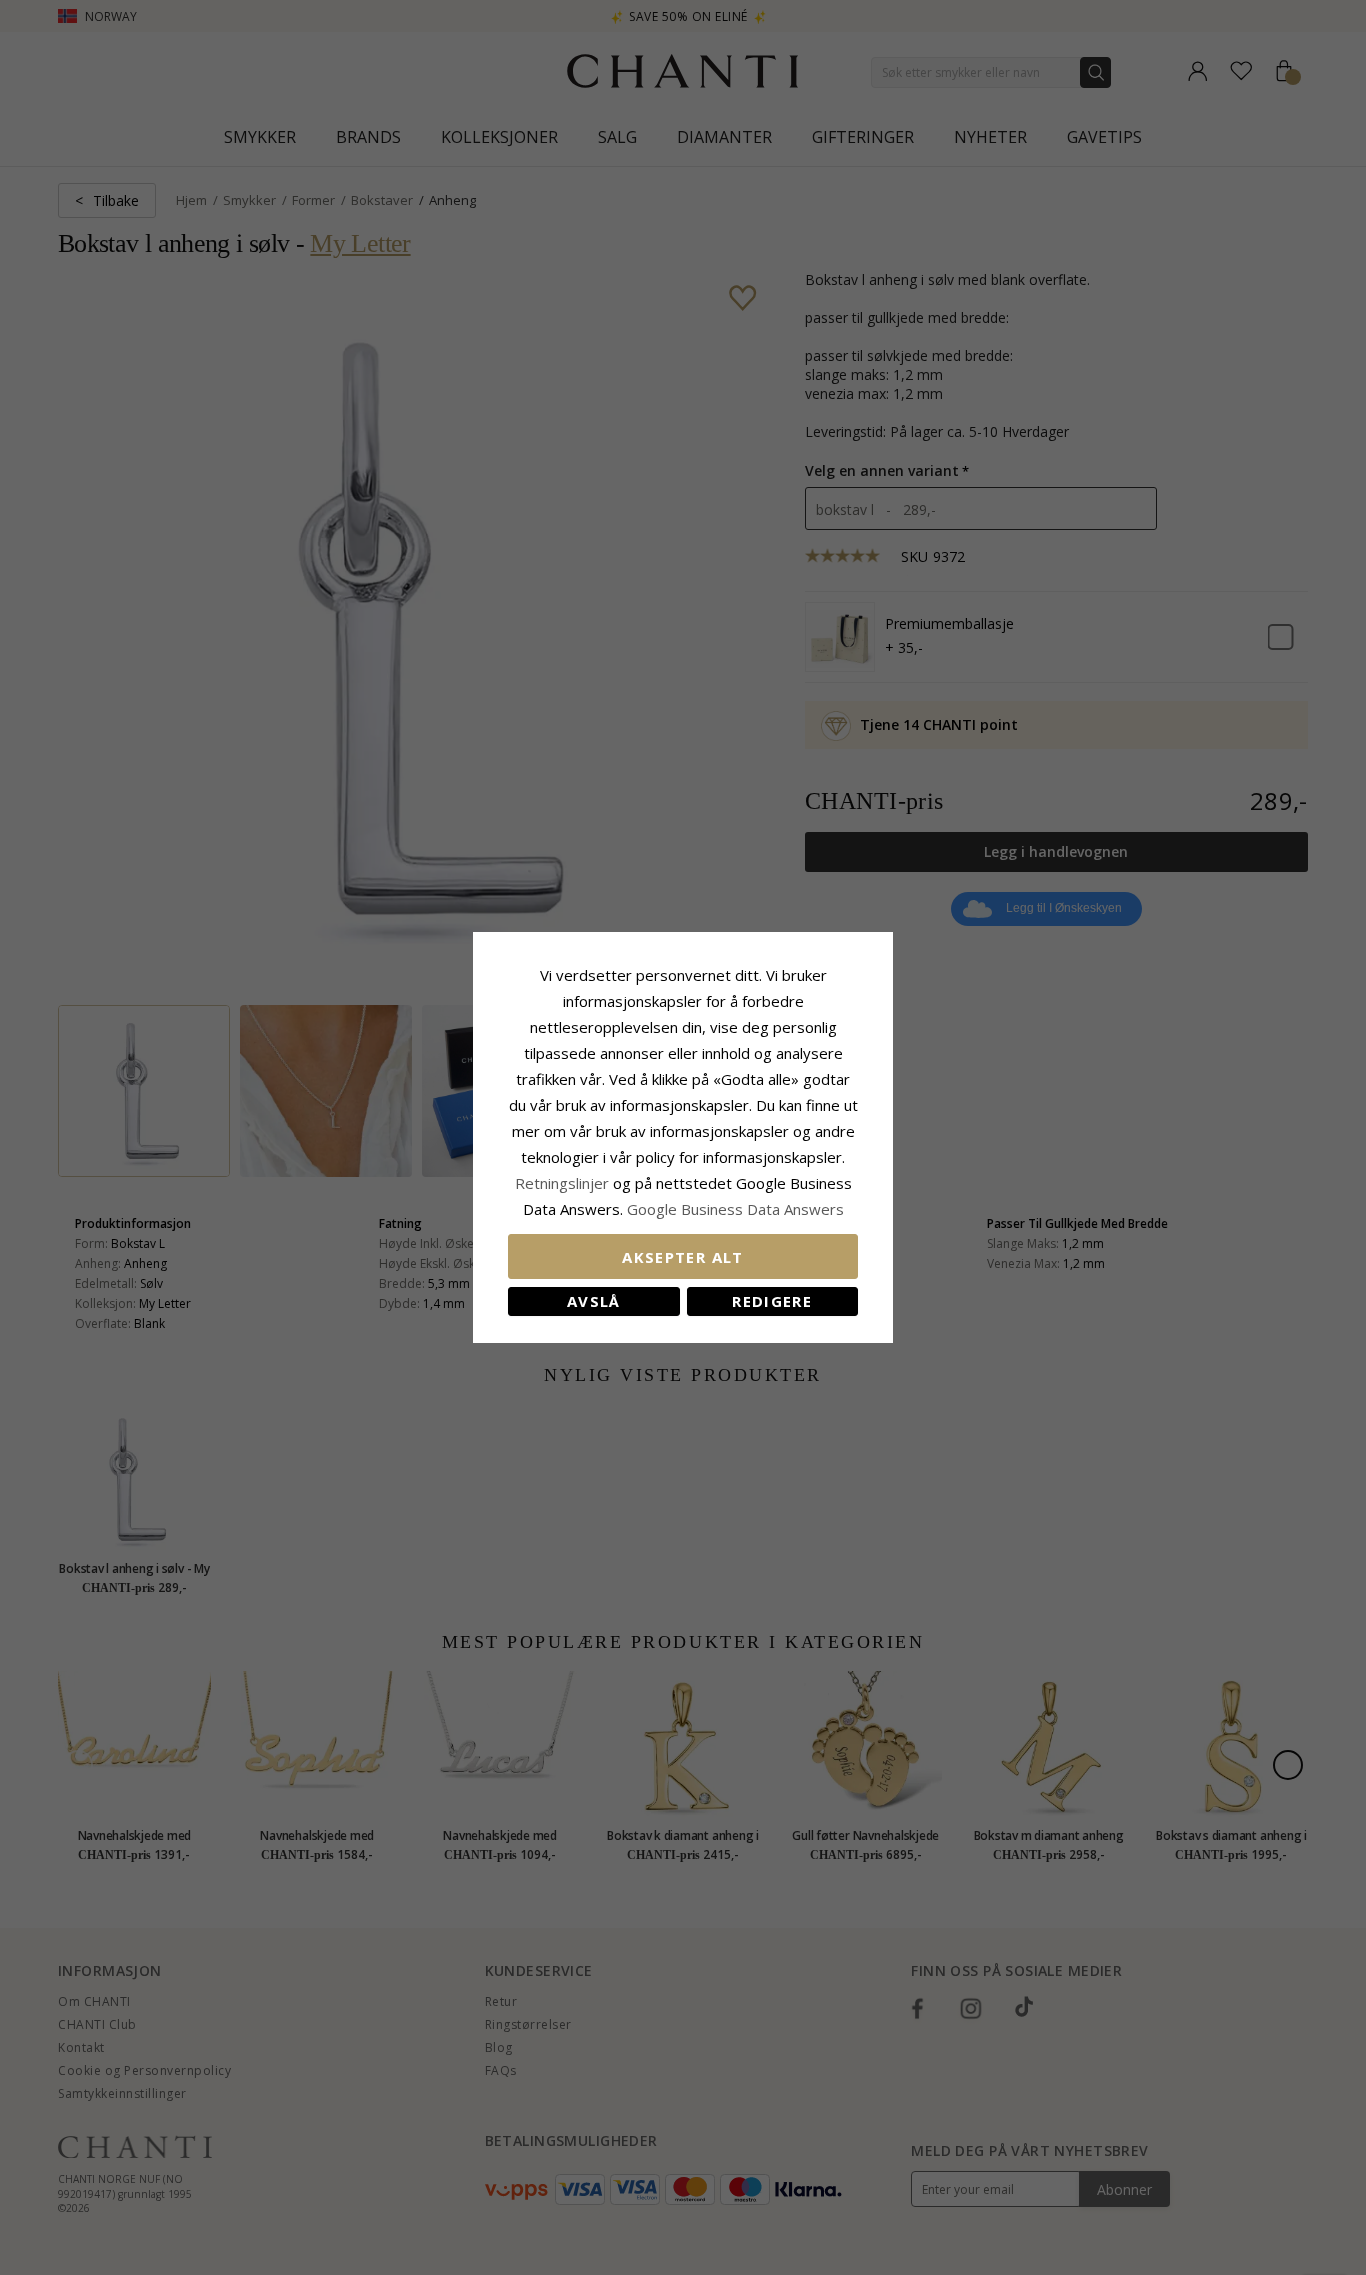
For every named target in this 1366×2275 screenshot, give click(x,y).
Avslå (594, 1301)
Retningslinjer (564, 1183)
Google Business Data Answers (735, 1209)
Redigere (772, 1301)
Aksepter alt (682, 1257)
